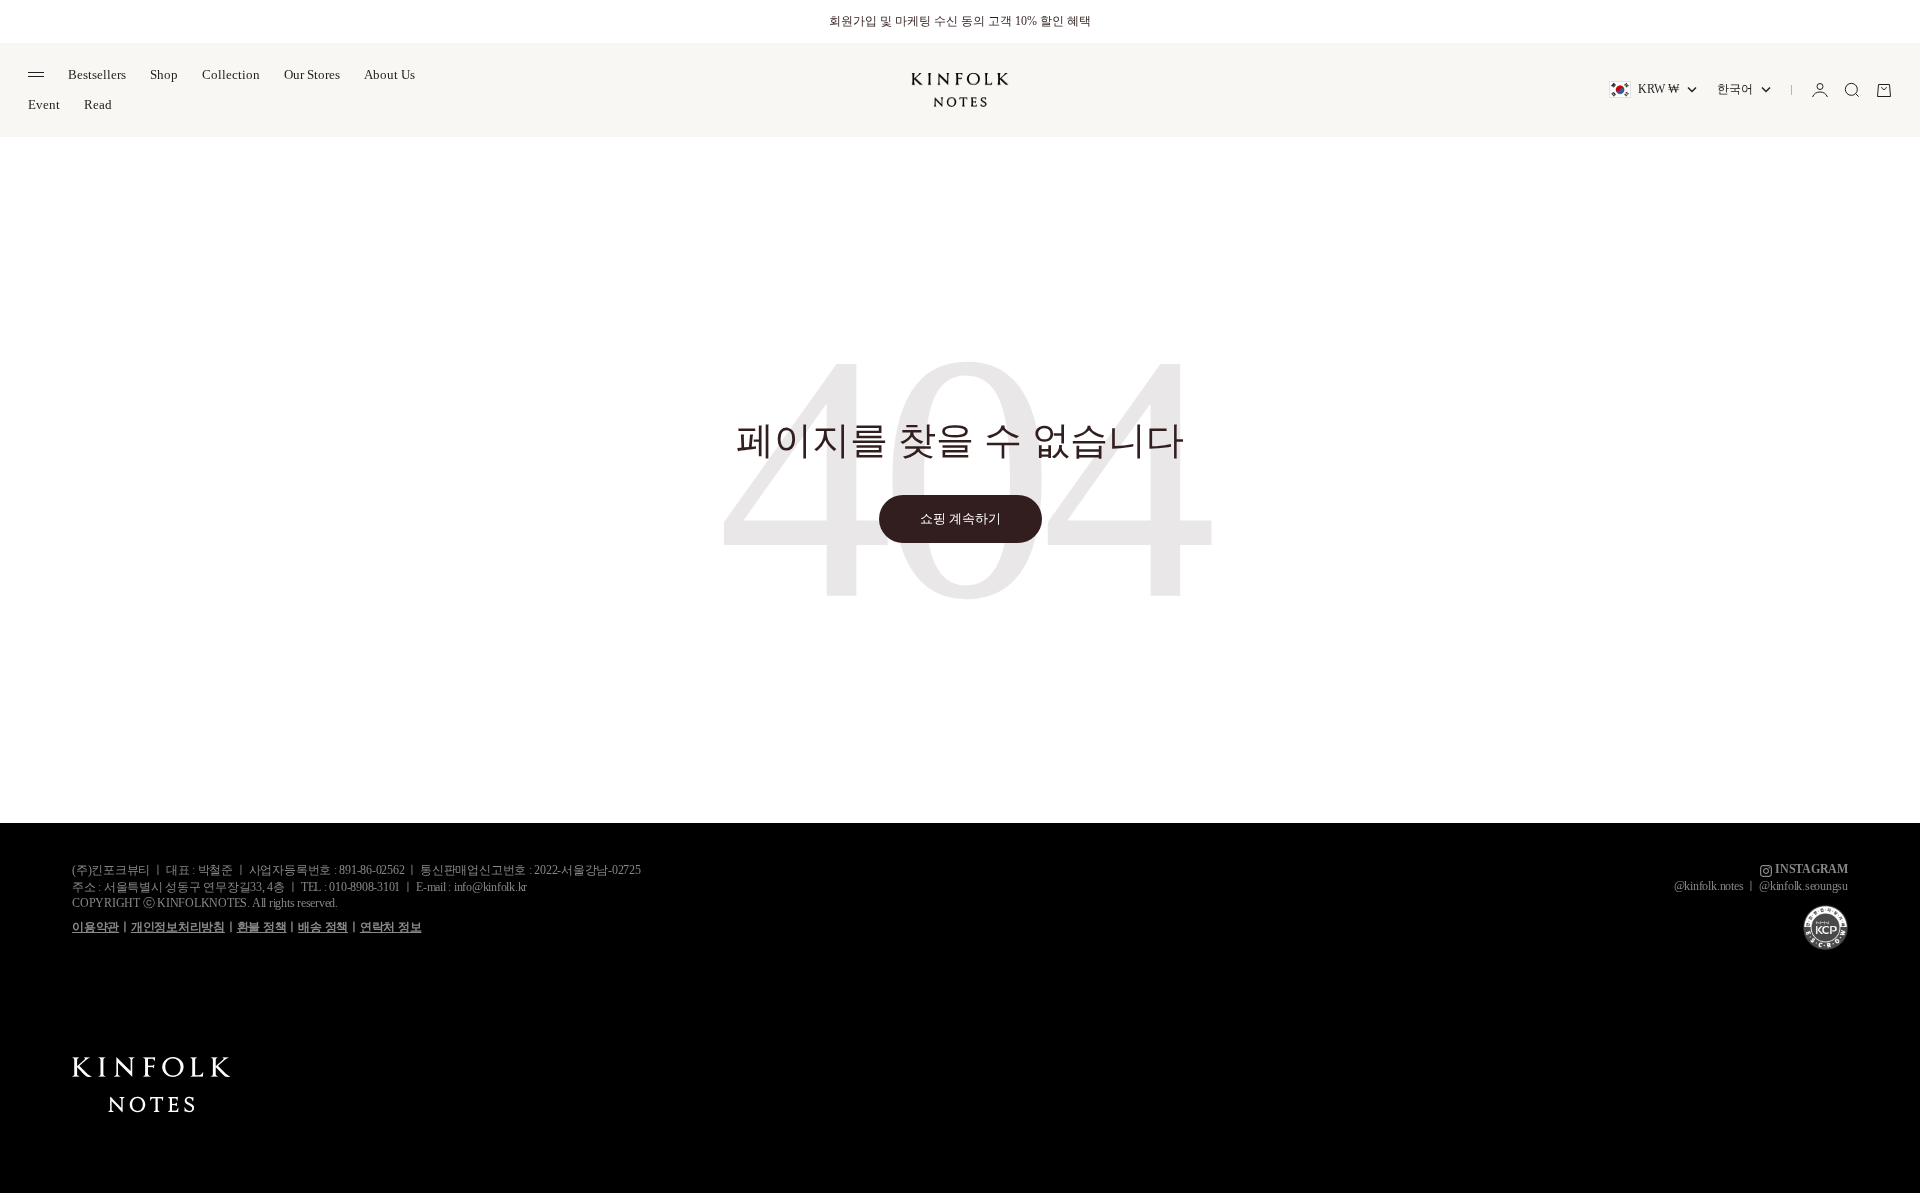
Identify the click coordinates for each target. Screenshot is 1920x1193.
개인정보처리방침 (178, 927)
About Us (389, 74)
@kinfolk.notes (1709, 886)
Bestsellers (97, 74)
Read (98, 104)
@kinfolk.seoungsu (1803, 886)
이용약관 (95, 927)
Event (44, 104)
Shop (164, 74)
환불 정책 (262, 927)
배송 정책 (323, 927)
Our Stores (312, 74)
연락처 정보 (391, 927)
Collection (231, 74)
